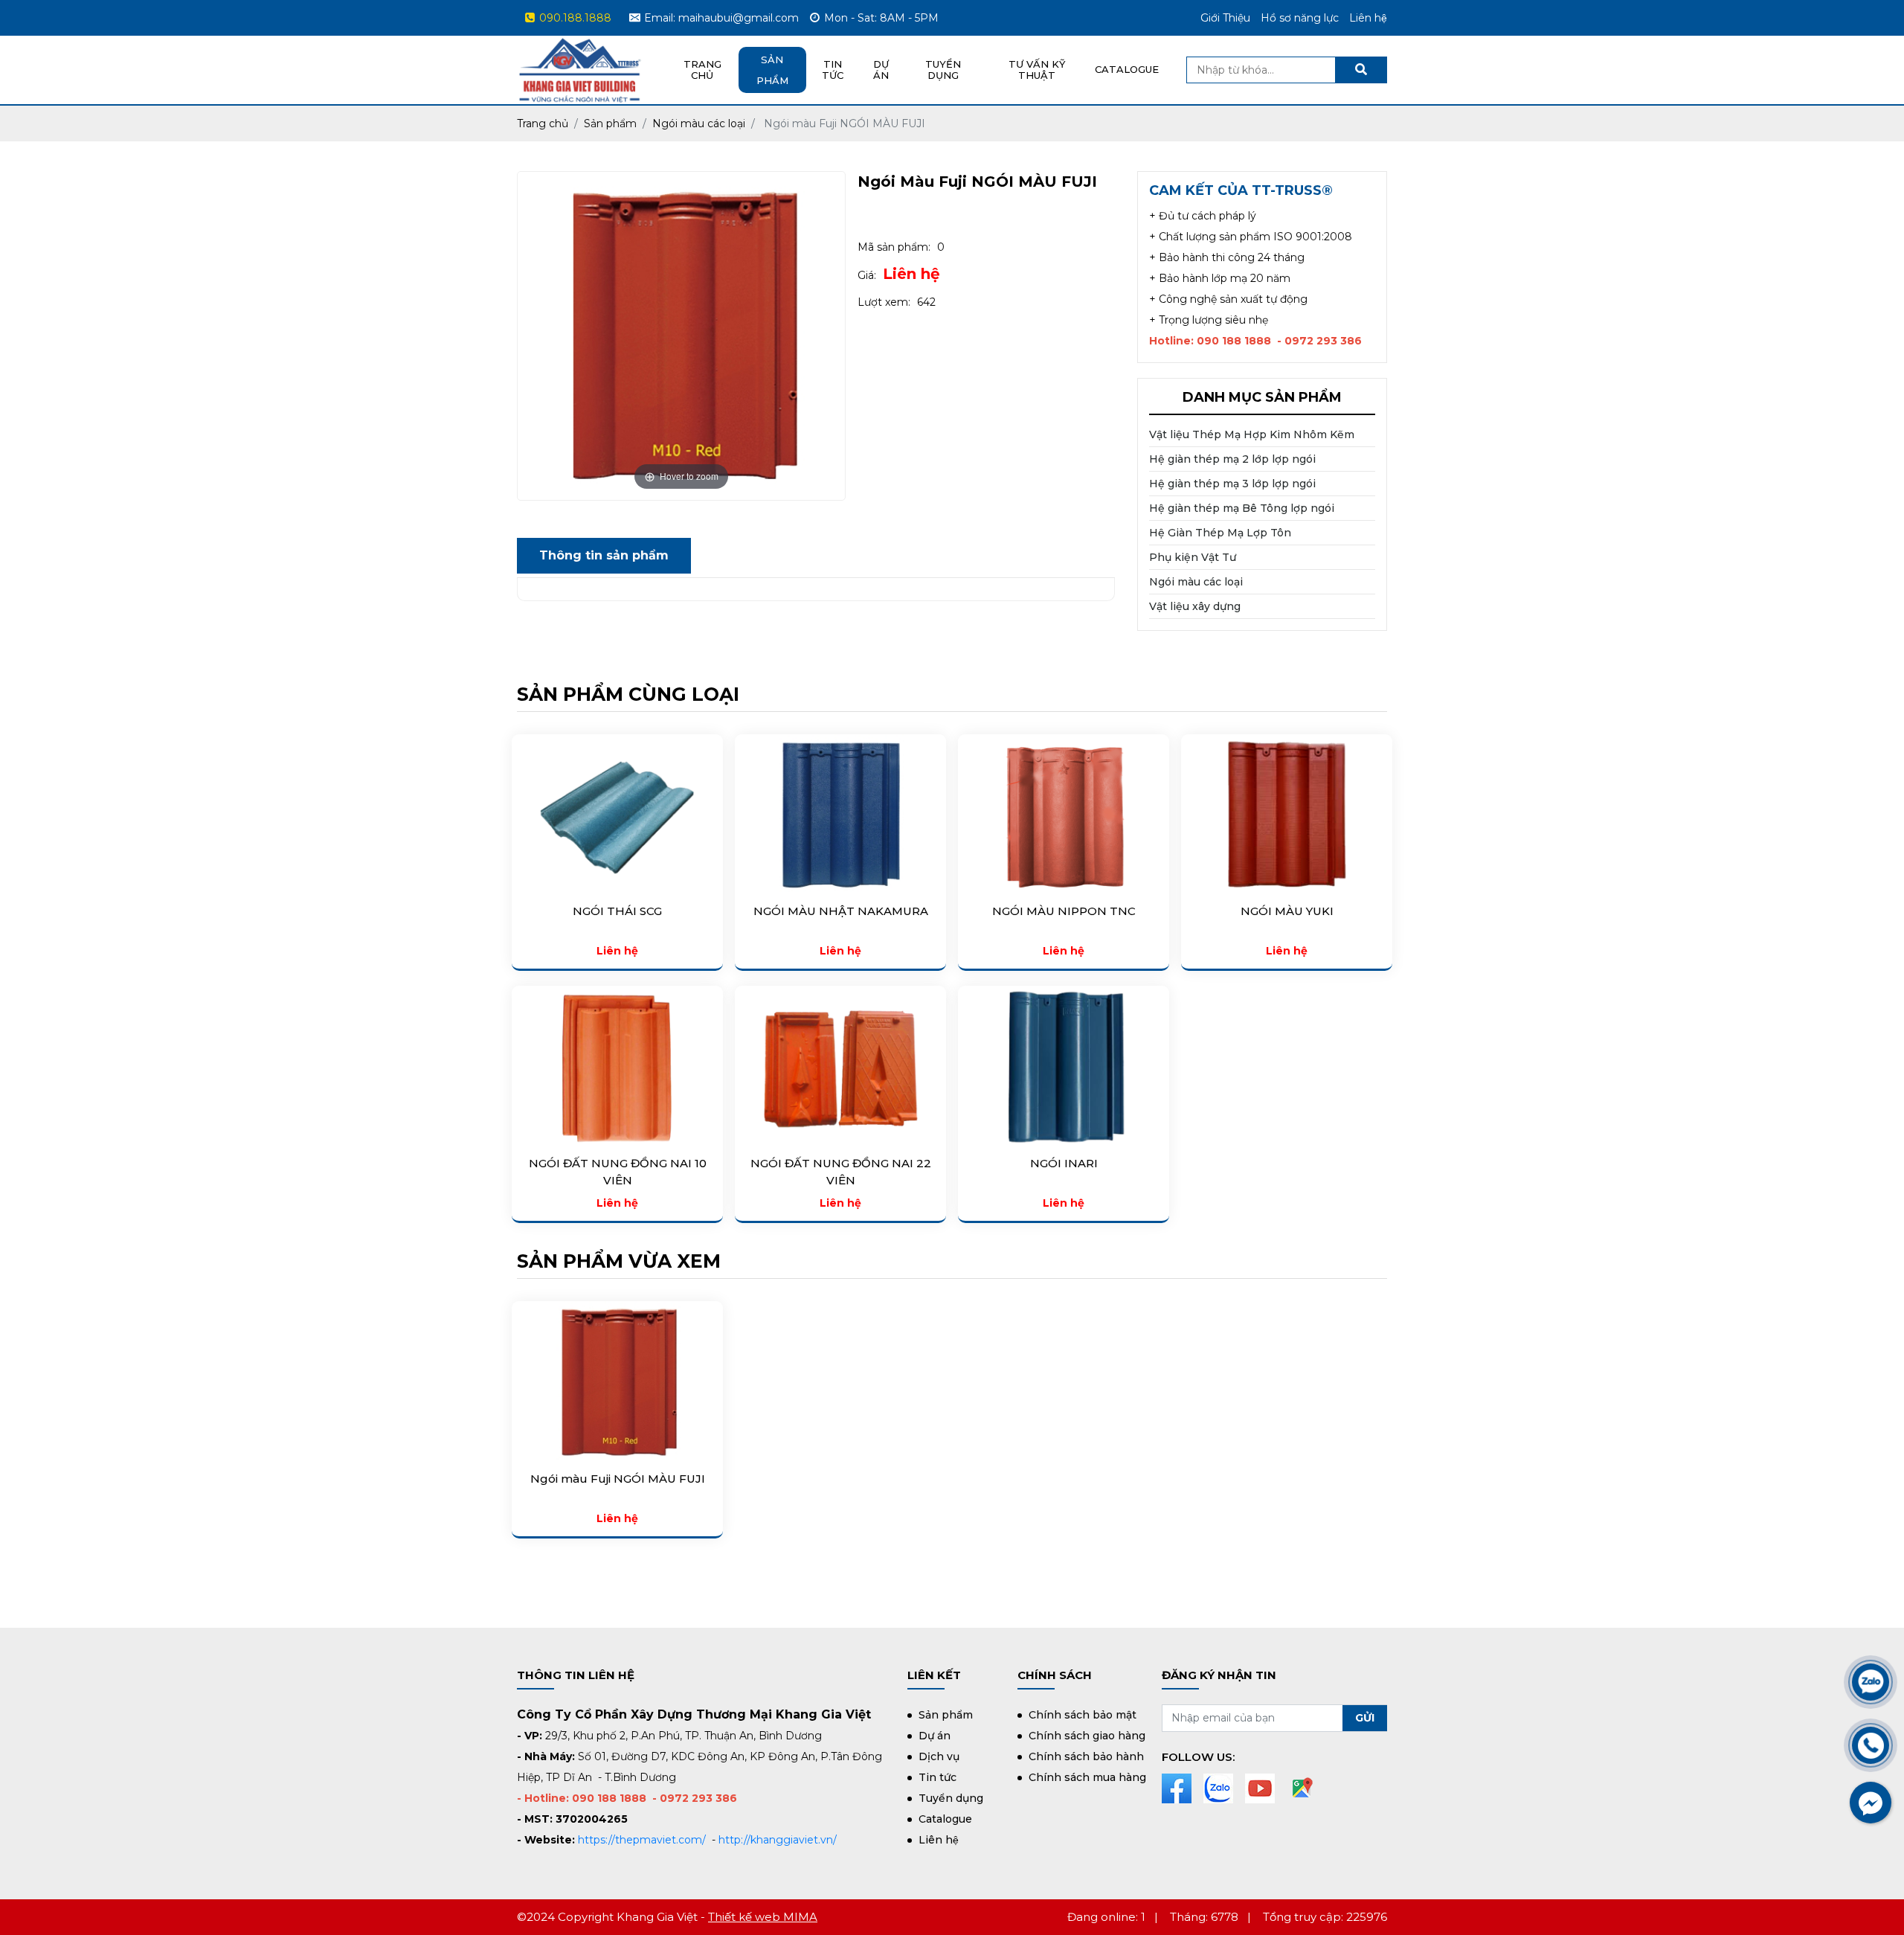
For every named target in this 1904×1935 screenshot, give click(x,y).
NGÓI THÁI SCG (617, 911)
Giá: (867, 275)
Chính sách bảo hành (1086, 1756)
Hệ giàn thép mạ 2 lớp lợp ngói (1232, 459)
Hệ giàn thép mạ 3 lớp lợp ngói (1232, 484)
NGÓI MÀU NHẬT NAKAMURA (841, 911)
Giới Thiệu (1225, 18)
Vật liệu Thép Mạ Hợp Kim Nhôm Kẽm (1252, 434)
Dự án (881, 70)
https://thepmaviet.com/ (642, 1840)
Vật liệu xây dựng (1195, 606)
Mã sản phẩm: (894, 247)
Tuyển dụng (943, 70)
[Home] (580, 46)
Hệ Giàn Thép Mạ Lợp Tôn (1220, 533)
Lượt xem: (884, 302)
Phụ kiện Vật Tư (1193, 557)
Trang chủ (702, 70)
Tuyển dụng (951, 1798)
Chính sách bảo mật (1083, 1715)
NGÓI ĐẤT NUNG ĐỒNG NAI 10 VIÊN (618, 1172)
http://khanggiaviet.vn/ (778, 1840)
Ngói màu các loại (1196, 582)
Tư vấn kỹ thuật (1037, 70)
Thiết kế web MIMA (763, 1917)
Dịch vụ (939, 1756)
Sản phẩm (946, 1715)
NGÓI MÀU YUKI (1287, 911)
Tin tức (937, 1777)
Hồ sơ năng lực (1300, 18)
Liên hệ (911, 274)
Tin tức (833, 70)
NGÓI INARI (1064, 1163)
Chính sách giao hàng (1087, 1736)
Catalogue (1127, 69)
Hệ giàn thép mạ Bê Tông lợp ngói (1242, 508)
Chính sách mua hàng (1087, 1777)
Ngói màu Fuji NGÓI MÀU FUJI (618, 1479)
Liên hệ (1368, 18)
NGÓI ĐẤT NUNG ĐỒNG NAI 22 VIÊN (841, 1172)
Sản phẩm (772, 70)
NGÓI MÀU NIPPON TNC (1064, 911)
